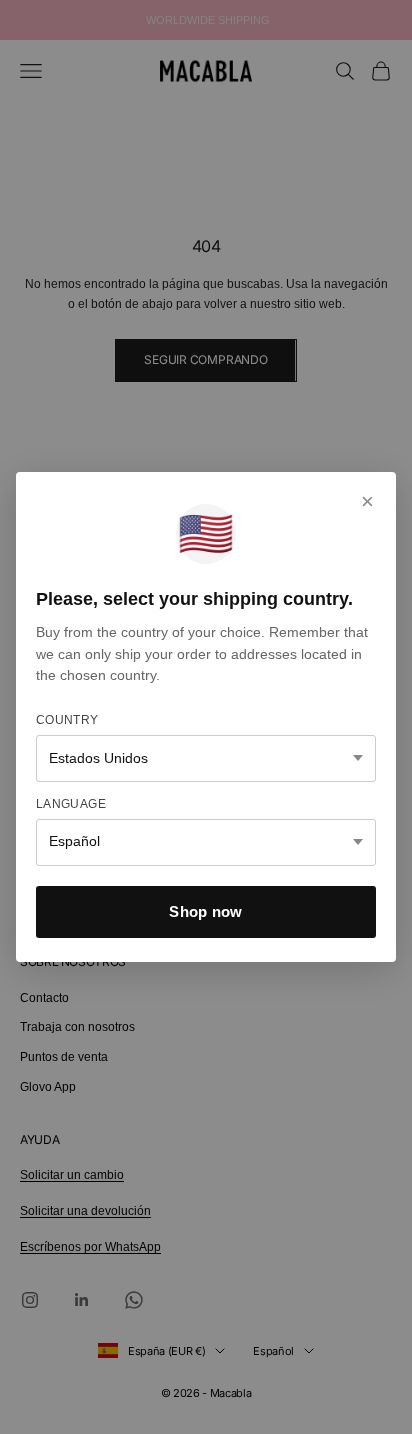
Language (71, 804)
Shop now (205, 911)
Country (67, 720)
